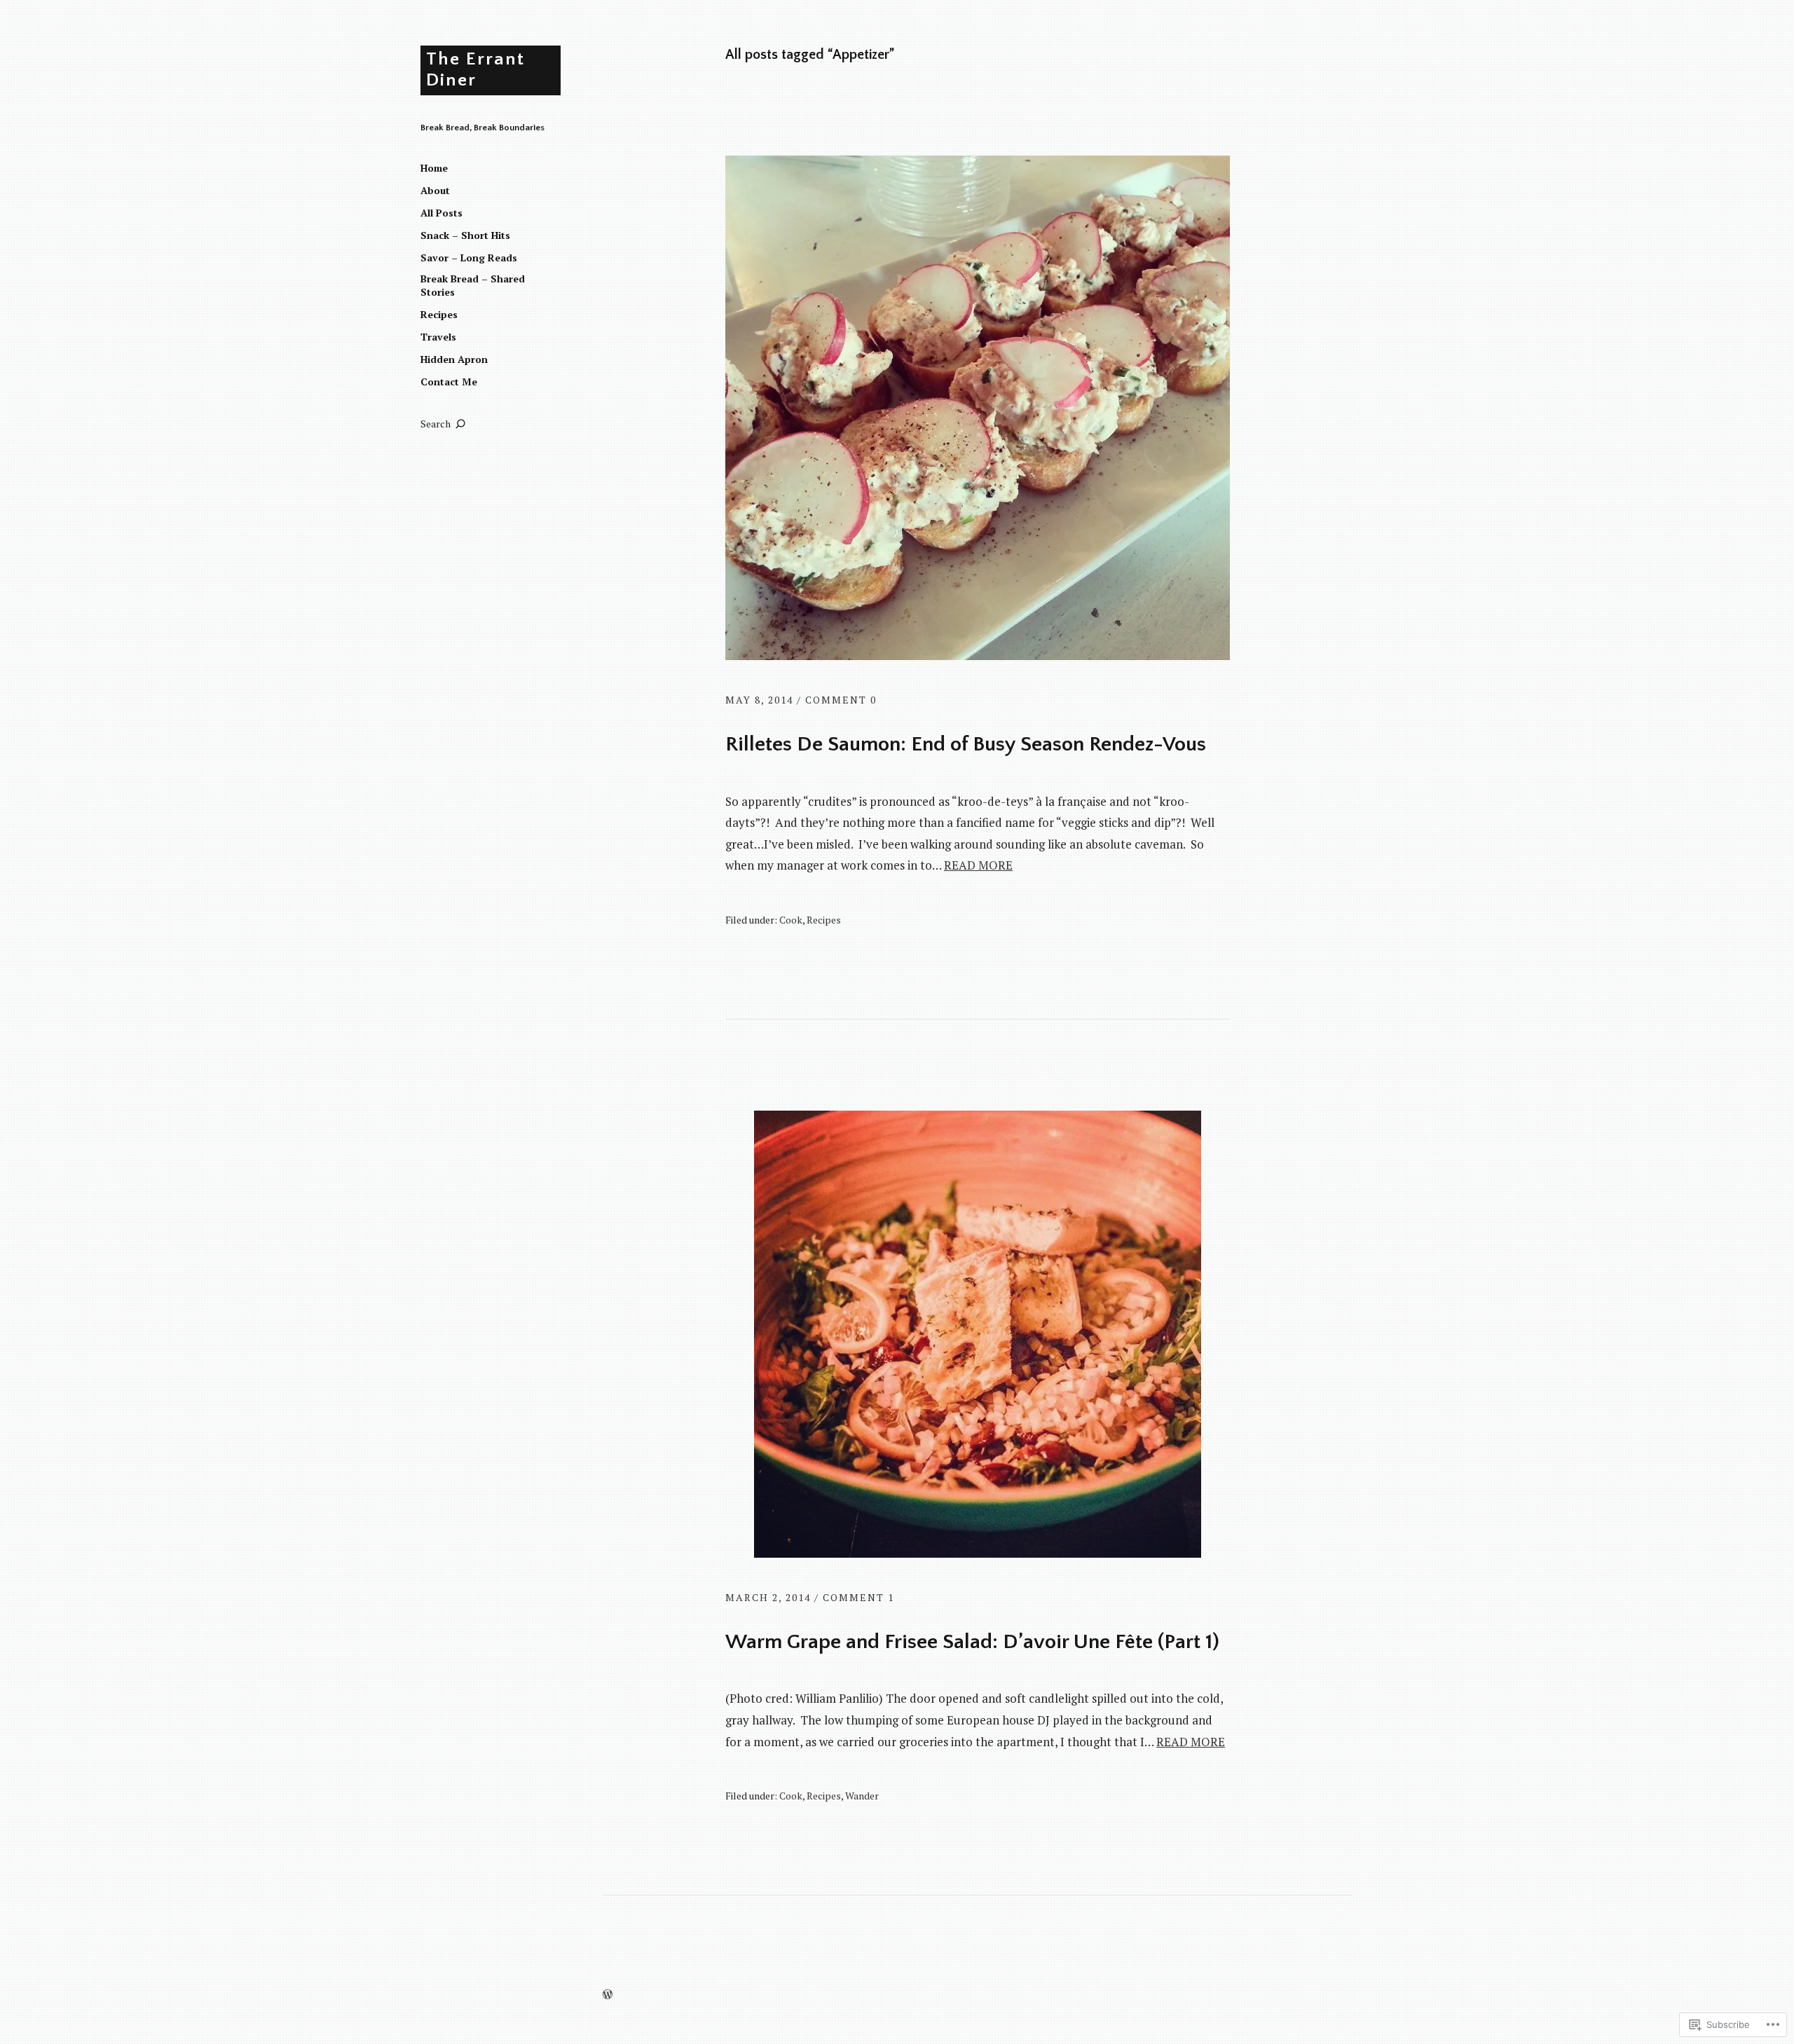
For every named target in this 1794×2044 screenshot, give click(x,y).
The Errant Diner (475, 70)
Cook (791, 920)
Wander (862, 1796)
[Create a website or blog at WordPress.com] (608, 1995)
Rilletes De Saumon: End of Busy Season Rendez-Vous (966, 745)
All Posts (441, 213)
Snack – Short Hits (465, 235)
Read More (978, 865)
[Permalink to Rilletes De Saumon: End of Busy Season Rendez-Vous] (978, 656)
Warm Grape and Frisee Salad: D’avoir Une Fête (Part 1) (972, 1642)
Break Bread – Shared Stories (473, 286)
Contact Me (449, 382)
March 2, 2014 (768, 1597)
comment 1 (858, 1597)
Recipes (439, 314)
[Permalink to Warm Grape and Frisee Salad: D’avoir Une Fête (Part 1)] (978, 1553)
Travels (438, 337)
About (435, 190)
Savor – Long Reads (469, 258)
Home (434, 168)
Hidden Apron (454, 359)
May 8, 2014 (759, 700)
